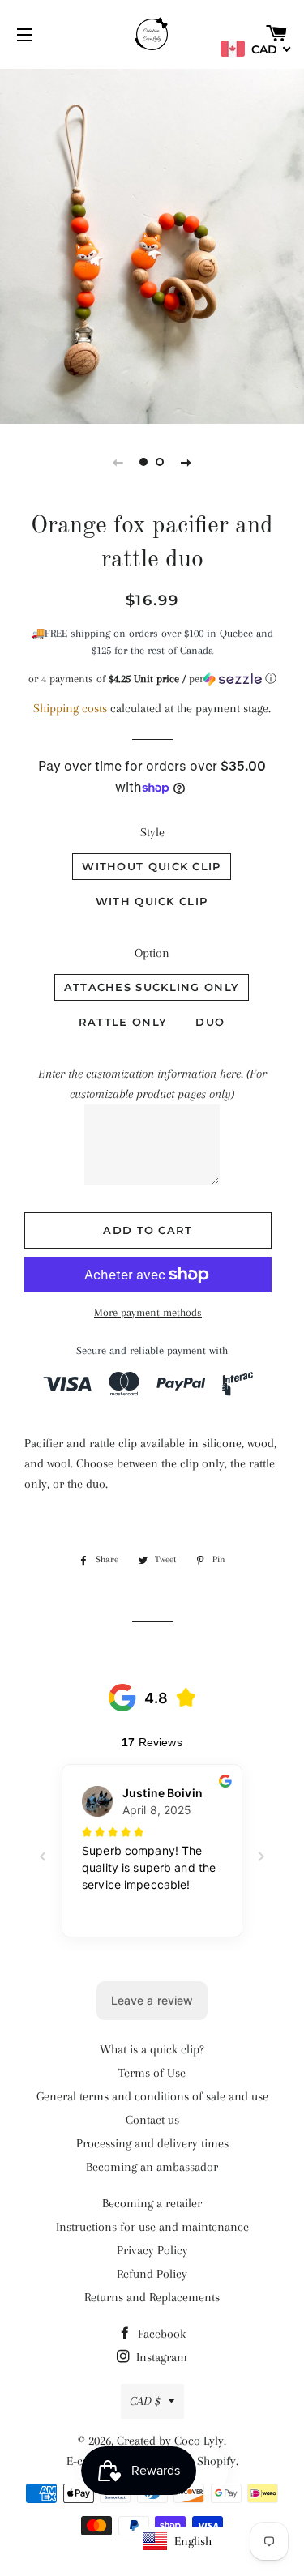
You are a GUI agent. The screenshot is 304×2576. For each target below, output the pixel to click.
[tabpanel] (152, 244)
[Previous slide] (118, 462)
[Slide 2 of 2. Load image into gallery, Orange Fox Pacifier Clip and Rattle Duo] (161, 462)
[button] (152, 679)
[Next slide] (186, 462)
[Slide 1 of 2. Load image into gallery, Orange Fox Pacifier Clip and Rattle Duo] (144, 462)
